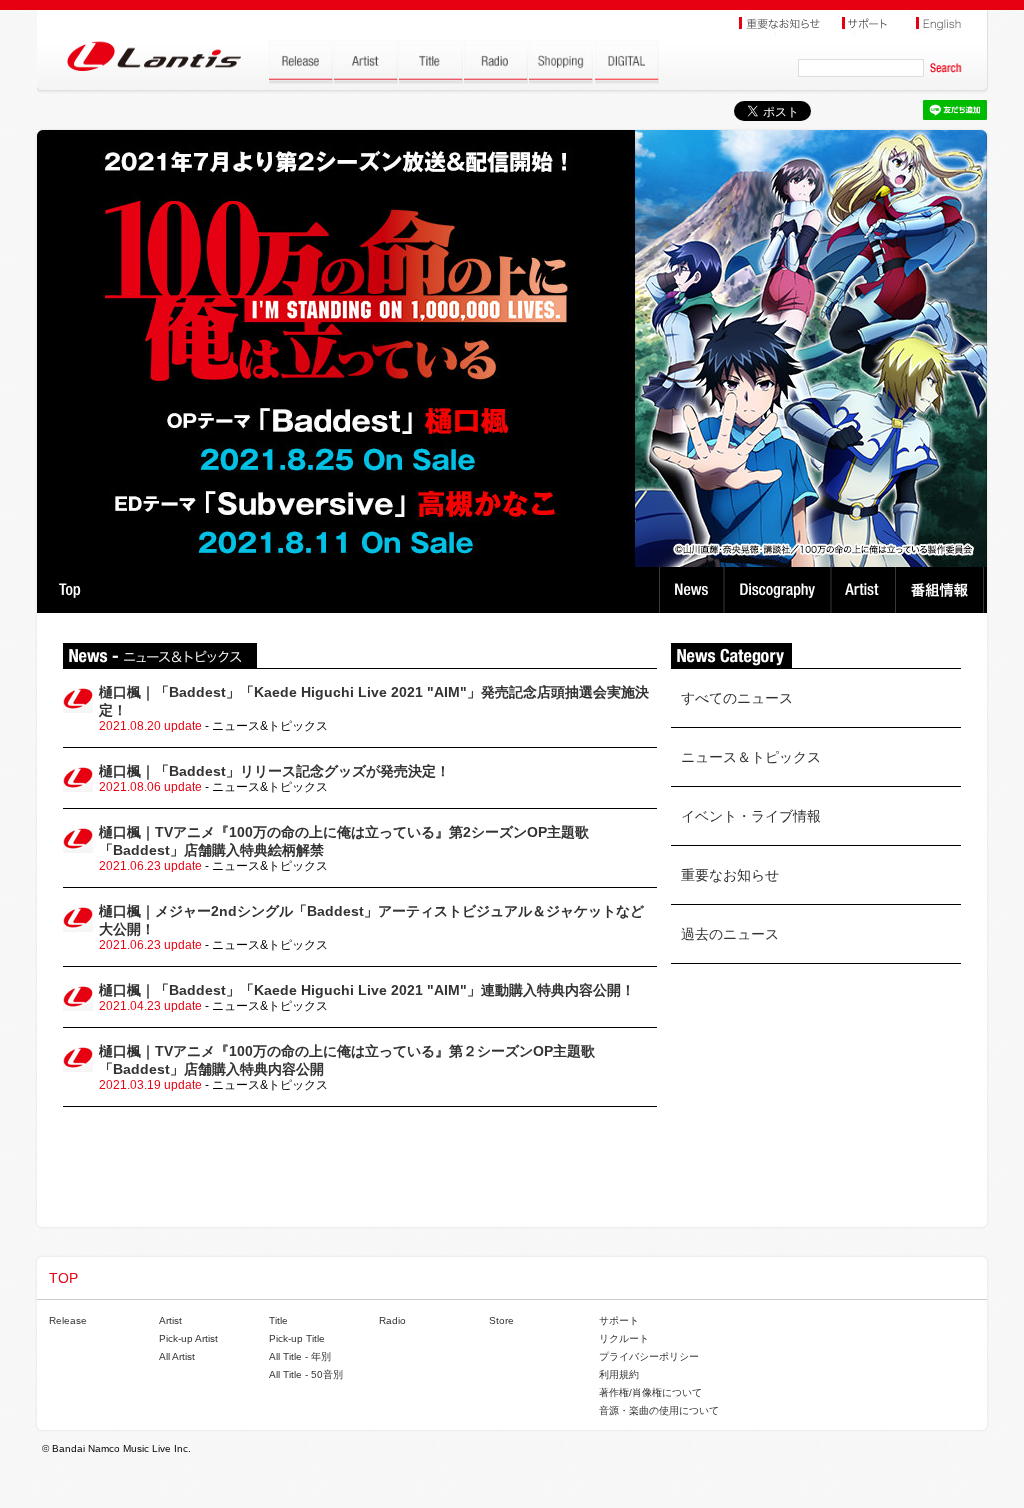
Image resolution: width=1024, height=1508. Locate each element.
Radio (392, 1320)
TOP (69, 590)
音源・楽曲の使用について (659, 1410)
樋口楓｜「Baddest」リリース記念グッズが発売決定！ (274, 771)
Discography (779, 590)
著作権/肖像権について (650, 1392)
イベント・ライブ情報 (751, 816)
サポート (619, 1320)
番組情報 (942, 590)
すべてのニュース (737, 698)
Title (278, 1320)
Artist (865, 590)
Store (501, 1320)
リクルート (624, 1338)
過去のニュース (730, 934)
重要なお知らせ (730, 875)
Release (68, 1320)
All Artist (177, 1356)
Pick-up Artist (188, 1338)
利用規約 (619, 1374)
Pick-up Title (297, 1338)
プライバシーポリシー (649, 1356)
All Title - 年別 (300, 1356)
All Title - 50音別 (306, 1374)
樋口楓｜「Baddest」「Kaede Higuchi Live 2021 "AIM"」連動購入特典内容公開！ (367, 990)
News (691, 590)
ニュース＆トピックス (751, 757)
